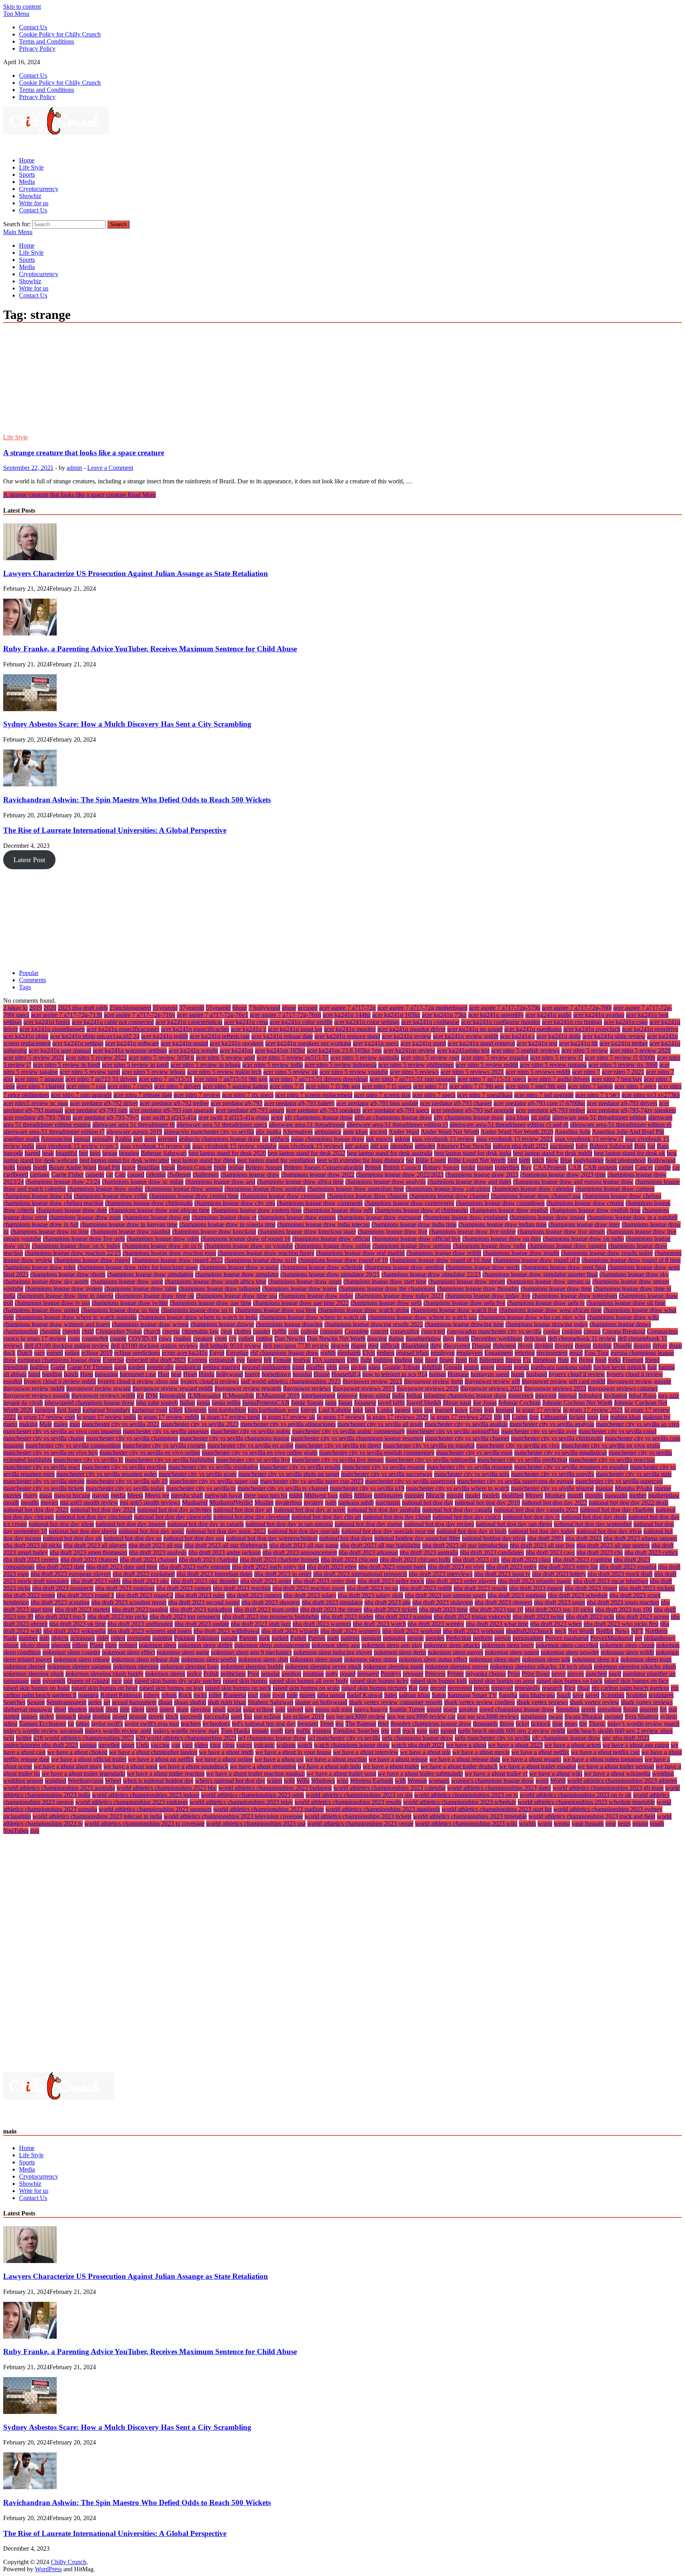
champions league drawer (222, 1324)
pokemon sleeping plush (33, 1674)
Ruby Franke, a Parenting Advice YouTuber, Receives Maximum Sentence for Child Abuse (150, 649)
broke (468, 1167)
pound (348, 1674)
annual (82, 1139)
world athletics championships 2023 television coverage (233, 1816)
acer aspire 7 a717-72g (347, 1008)
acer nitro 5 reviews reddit (538, 1072)
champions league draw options (412, 1246)
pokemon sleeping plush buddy (104, 1674)
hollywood (230, 1374)
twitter (24, 1738)
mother (638, 1495)
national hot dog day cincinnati (94, 1517)
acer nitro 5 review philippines (416, 1065)
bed (83, 1153)
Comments (33, 980)
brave (129, 1167)
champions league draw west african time (550, 1310)
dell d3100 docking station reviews (154, 1346)
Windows (323, 1781)
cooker (552, 1331)
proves (576, 1674)
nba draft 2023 (584, 1538)
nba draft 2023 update (202, 1624)
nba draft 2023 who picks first (621, 1624)
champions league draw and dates (469, 1182)
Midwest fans (321, 1495)
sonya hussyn (371, 1709)
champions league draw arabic (105, 1189)
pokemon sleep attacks (452, 1645)
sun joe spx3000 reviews (488, 1716)
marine (663, 1488)
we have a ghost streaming (263, 1766)
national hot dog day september (593, 1524)
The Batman (361, 1724)
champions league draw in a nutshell (632, 1217)
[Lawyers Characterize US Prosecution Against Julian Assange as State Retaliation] (30, 558)
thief (383, 1724)
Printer (455, 1674)
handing (52, 1374)
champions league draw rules (39, 1267)
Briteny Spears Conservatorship (323, 1167)
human (437, 1374)
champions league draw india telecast (323, 1224)
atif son (379, 1146)
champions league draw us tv (197, 1310)
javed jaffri (391, 1403)
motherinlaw (664, 1495)
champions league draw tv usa (52, 1303)
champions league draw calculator (448, 1189)
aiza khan (517, 1117)
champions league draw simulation (150, 1274)
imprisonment (318, 1396)
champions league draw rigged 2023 (177, 1260)
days (449, 1339)
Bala (640, 1146)
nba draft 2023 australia (429, 1552)
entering (525, 1353)
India (398, 1396)
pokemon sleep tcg (595, 1659)
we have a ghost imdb (226, 1752)
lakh (370, 1410)
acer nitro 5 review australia (365, 1058)
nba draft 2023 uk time (77, 1624)
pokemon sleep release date (145, 1659)
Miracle (435, 1495)
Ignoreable (173, 1396)
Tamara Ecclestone (43, 1724)
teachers (191, 1724)
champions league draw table (141, 1289)
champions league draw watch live (454, 1310)
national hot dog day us (133, 1538)
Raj (413, 1688)
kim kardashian (227, 1410)
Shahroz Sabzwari (271, 1702)
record (438, 1688)
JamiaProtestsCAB (266, 1403)
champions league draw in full (41, 1224)
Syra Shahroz (642, 1716)
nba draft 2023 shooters (271, 1602)
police (194, 1674)
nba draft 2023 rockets (647, 1588)
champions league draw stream (467, 1281)
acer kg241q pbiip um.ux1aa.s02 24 (95, 1036)
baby (582, 1146)
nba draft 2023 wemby (436, 1624)
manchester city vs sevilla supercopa (410, 1481)
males (61, 1424)
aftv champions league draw (469, 1117)
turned (448, 1731)
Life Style (31, 167)
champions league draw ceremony (283, 1196)
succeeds (191, 1716)
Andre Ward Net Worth (450, 1132)
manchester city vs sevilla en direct (338, 1445)
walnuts (286, 1745)
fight (366, 1360)
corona (592, 1331)
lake (358, 1410)
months (594, 1495)
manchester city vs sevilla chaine (44, 1438)
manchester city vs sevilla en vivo (518, 1445)
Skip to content (22, 7)
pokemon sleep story (495, 1659)
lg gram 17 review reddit (168, 1417)
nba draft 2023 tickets (390, 1610)
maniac (604, 1488)
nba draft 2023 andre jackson (225, 1552)
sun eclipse (267, 1716)
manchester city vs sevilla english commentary (377, 1453)
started (11, 1716)
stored (120, 1716)
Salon (439, 1695)
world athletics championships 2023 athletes (622, 1781)
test (340, 1724)
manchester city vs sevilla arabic (251, 1431)
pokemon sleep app (336, 1645)
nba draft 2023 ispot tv (502, 1574)
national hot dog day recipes (439, 1524)
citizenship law (200, 1331)
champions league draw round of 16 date (441, 1260)
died (373, 1346)
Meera (135, 1495)
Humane (458, 1374)
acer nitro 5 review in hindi (67, 1065)
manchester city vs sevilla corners (164, 1445)
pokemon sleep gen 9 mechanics (251, 1652)
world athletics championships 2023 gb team (608, 1788)
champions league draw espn (85, 1217)
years (624, 1823)
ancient (378, 1132)
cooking (572, 1331)
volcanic (264, 1745)
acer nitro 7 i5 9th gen (333, 1086)
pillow (80, 1645)
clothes (243, 1331)
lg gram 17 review (539, 1410)
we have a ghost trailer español (538, 1766)
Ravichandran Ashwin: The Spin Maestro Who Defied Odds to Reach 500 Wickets (137, 800)
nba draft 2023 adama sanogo (640, 1538)
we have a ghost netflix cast (605, 1752)
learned (444, 1410)
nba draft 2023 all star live (542, 1545)
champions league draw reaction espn (169, 1253)
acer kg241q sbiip (559, 1036)
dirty (436, 1346)
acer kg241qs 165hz (280, 1050)
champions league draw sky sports (46, 1281)
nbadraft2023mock (529, 1631)
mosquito (616, 1495)
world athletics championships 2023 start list (497, 1809)
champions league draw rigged (92, 1260)
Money (534, 1495)
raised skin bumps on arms (502, 1681)
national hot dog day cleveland (252, 1517)
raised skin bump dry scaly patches (178, 1681)
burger (485, 1167)
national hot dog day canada (457, 1510)
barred (33, 1153)
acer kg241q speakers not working (308, 1043)
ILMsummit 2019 (278, 1396)
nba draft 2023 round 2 (144, 1595)
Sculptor (636, 1695)
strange (138, 1716)
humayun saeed (490, 1374)
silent (138, 1709)
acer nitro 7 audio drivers (559, 1079)
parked (280, 1638)
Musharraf (195, 1503)
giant (298, 1367)
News (622, 1631)
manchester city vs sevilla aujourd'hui (453, 1431)
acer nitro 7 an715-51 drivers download (319, 1079)
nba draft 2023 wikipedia (75, 1631)
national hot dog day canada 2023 (536, 1510)
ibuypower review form (433, 1381)
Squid (630, 1709)
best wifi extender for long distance (361, 1160)
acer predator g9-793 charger (456, 1103)
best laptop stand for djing (203, 1160)
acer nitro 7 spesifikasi (485, 1095)
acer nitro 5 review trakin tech (224, 1072)
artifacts (280, 1139)
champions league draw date (72, 1210)
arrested (167, 1139)
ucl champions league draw (272, 1738)
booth (40, 1167)
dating (396, 1339)
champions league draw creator (585, 1203)
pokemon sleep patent (512, 1652)
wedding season (23, 1781)
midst (296, 1495)
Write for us (34, 203)
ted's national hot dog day (264, 1724)
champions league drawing (289, 1324)
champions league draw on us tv (162, 1246)
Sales (391, 1695)
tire (583, 1724)
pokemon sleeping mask (393, 1667)
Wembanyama (86, 1781)
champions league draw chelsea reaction (53, 1203)
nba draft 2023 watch (379, 1624)
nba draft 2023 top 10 (496, 1610)
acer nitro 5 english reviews (525, 1050)
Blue (566, 1160)
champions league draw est (156, 1217)
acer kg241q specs (376, 1043)
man (75, 1424)
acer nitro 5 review (585, 1050)
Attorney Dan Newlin (464, 1146)
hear (176, 1374)
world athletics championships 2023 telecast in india (97, 1816)
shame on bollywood (321, 1702)
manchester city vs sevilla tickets (44, 1488)
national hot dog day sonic (151, 1531)
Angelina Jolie (573, 1132)
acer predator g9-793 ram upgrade (172, 1110)
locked (577, 1417)
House (322, 1374)
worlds (527, 1823)
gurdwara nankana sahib (561, 1367)
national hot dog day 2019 (487, 1503)
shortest (77, 1709)
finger (447, 1360)
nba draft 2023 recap (372, 1588)
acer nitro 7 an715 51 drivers (101, 1079)
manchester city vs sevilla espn (474, 1453)
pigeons (61, 1645)
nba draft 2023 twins (538, 1617)
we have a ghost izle (425, 1752)
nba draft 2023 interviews (441, 1574)
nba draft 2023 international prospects (360, 1574)
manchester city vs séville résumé (552, 1488)
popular (270, 1674)
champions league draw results (521, 1253)
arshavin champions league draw (220, 1139)
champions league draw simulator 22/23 (431, 1274)
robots (169, 1695)
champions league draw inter (584, 1224)
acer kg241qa (236, 1050)
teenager (308, 1724)
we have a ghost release (398, 1759)
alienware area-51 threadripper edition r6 (621, 1125)
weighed (55, 1781)
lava (417, 1410)
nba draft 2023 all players (95, 1545)
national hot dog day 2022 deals (629, 1503)
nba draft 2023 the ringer (331, 1610)
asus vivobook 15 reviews (311, 1146)
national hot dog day (428, 1503)
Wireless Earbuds (372, 1781)
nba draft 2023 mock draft (620, 1574)
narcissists (388, 1503)
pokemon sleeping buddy (252, 1667)
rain (128, 1681)
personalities (528, 1638)
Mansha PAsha (634, 1488)
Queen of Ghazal (88, 1681)
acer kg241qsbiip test (463, 1050)
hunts (518, 1374)
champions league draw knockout (214, 1232)
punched (596, 1674)
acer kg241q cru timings (572, 1022)
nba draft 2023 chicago (349, 1560)
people (415, 1638)
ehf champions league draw (284, 1353)
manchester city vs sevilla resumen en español (571, 1467)
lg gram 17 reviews (341, 1417)
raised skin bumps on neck (238, 1688)
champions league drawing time (464, 1324)
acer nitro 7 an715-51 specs (492, 1079)
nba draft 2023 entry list (568, 1567)
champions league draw (250, 1174)
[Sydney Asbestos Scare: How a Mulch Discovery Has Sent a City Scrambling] (30, 709)
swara (556, 1716)
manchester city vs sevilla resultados (213, 1467)
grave (487, 1367)
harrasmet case (138, 1374)
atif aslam (357, 1146)
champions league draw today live (488, 1296)
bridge (236, 1167)
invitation (615, 1396)
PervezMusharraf (612, 1638)
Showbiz (30, 196)
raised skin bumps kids (439, 1681)
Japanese (365, 1403)
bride (220, 1167)
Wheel (113, 1781)
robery (152, 1695)
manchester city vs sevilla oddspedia (431, 1460)
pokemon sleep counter (71, 1652)
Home (27, 160)
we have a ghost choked (77, 1752)
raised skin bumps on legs (171, 1688)
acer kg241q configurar (430, 1022)
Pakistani (208, 1638)
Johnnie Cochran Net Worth (577, 1403)
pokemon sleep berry (508, 1645)
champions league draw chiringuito (149, 1203)
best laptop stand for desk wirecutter (124, 1160)
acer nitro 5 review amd (225, 1058)
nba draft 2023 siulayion (443, 1602)
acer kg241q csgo (626, 1022)
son (309, 1709)
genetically (160, 1367)
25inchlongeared (130, 1008)
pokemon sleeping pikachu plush (635, 1667)
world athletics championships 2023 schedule (460, 1802)
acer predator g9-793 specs (396, 1110)
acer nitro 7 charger (40, 1086)
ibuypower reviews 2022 (555, 1388)
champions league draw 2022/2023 (400, 1174)
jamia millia (226, 1403)
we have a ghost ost (279, 1759)
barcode (13, 1153)
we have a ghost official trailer (89, 1759)
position (291, 1674)
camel (626, 1167)
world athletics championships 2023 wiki (466, 1823)
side (125, 1709)
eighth (328, 1353)
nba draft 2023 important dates (214, 1574)
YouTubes (16, 1831)
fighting (383, 1360)
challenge (179, 1174)
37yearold (192, 1008)
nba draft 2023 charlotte (209, 1560)
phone (11, 1645)
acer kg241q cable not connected (113, 1022)
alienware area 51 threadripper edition (599, 1117)
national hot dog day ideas (61, 1524)
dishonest (504, 1346)
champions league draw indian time (502, 1224)
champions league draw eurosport (379, 1217)
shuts (112, 1709)
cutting (264, 1339)
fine (419, 1360)
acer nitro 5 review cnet (430, 1058)
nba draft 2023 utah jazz (261, 1624)
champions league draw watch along (364, 1310)
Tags (25, 987)
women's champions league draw (493, 1781)
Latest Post (29, 860)
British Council (402, 1167)
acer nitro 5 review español (495, 1058)
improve (347, 1396)
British (373, 1167)
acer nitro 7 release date (143, 1095)
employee (443, 1353)
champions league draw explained (465, 1217)
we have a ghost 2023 (515, 1745)
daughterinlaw (423, 1339)
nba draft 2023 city (476, 1560)
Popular (29, 973)
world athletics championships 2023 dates (499, 1788)
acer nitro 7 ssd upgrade (544, 1095)
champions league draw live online (472, 1232)
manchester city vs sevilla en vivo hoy (51, 1453)
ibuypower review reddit (34, 1388)
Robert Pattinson (121, 1695)
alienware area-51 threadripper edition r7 (54, 1132)
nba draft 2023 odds (96, 1581)
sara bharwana (537, 1695)
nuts (44, 1638)
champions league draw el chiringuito (421, 1210)
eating (72, 1353)
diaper (359, 1346)
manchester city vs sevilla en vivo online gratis (260, 1453)
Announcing (56, 1139)
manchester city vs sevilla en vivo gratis (611, 1445)
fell (268, 1360)
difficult (390, 1346)
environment (552, 1353)
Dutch (25, 1353)
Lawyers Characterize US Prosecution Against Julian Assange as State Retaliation (136, 573)
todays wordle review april (118, 1731)
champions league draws (620, 1324)
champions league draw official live (416, 1239)
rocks (200, 1695)
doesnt (583, 1346)
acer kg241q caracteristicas (189, 1022)
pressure (413, 1674)
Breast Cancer (194, 1167)
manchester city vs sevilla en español (429, 1445)
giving (359, 1367)
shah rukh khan (227, 1702)
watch (305, 1745)
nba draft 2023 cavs (550, 1552)
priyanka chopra (486, 1674)
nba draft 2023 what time (497, 1624)
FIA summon (329, 1360)
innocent (546, 1396)
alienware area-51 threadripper (307, 1125)
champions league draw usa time (276, 1310)
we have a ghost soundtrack (194, 1766)
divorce (564, 1346)
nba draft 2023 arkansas (368, 1552)
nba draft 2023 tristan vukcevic (472, 1617)
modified (513, 1495)
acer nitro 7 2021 (623, 1072)
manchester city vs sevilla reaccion (612, 1460)
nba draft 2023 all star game (304, 1545)
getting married (221, 1367)
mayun (100, 1495)
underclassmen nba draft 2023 (41, 1745)
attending (402, 1146)
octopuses (82, 1638)
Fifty (353, 1360)
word (542, 1781)
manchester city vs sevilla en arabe (250, 1445)
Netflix (605, 1631)
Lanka (385, 1410)
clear (226, 1331)
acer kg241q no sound (475, 1029)
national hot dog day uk (72, 1538)
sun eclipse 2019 (303, 1716)
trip (385, 1731)
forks (614, 1360)
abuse (289, 1008)
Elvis (369, 1353)
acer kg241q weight (193, 1050)
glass (374, 1367)
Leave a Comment (110, 468)
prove (559, 1674)
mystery (314, 1503)
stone (84, 1716)
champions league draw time (556, 1289)
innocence (521, 1396)
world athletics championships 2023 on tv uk (576, 1795)
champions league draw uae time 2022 (301, 1303)
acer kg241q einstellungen (52, 1029)
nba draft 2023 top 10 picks (559, 1610)
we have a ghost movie (481, 1752)
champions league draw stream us (549, 1281)
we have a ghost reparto (532, 1759)
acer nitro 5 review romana (553, 1065)
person (503, 1638)
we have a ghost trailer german (616, 1766)
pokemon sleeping (136, 1667)
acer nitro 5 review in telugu (206, 1065)
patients (350, 1638)
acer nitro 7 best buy (617, 1079)
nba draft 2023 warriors (322, 1624)
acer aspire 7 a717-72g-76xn (285, 1015)
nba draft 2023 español (628, 1567)
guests (521, 1367)
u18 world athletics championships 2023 (84, 1738)
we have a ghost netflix (540, 1752)
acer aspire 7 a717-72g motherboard (422, 1008)
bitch (538, 1160)
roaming (88, 1695)
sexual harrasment (134, 1702)
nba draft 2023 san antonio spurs (445, 1595)
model (473, 1495)
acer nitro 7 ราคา (598, 1095)
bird (512, 1160)
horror (252, 1374)
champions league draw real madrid (360, 1253)
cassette (95, 1174)
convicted (433, 1331)
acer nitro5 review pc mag (36, 1103)
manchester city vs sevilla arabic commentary (348, 1431)
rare (424, 1688)
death (463, 1339)
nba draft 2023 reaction (242, 1588)
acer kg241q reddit (165, 1036)
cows (165, 1339)
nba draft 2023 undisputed (140, 1624)
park (264, 1638)
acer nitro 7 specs (434, 1095)
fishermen (492, 1360)
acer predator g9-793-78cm (37, 1117)
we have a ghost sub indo (329, 1766)
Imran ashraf (375, 1396)
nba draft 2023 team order (266, 1610)
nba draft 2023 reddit (426, 1588)
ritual (584, 1688)
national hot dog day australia (384, 1510)
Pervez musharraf (567, 1638)
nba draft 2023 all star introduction (465, 1545)
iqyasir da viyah (23, 1403)
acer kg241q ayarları (599, 1015)
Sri (663, 1709)
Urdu (143, 1745)
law (429, 1410)
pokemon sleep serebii (209, 1659)
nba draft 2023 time (443, 1610)
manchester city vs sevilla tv (201, 1488)
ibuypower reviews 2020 (428, 1388)
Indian (414, 1396)
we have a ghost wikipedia (617, 1774)
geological (188, 1367)
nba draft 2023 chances (89, 1560)
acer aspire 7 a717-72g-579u (505, 1008)
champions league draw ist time (50, 1232)
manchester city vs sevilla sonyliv (553, 1474)
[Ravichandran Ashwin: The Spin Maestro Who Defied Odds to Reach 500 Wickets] (30, 784)
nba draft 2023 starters (82, 1610)
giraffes (315, 1367)
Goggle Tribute (401, 1367)
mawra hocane (72, 1495)
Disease (481, 1346)
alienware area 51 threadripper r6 (134, 1125)
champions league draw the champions (387, 1289)
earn (39, 1353)
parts (333, 1638)
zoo (35, 1831)
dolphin (602, 1346)
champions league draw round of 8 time (631, 1260)
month (575, 1495)
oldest (118, 1638)
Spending (568, 1709)
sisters (167, 1709)
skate (182, 1709)
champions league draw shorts (68, 1274)
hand (34, 1374)
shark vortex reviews (647, 1702)
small (219, 1709)
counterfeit (95, 1339)
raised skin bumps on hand (36, 1688)
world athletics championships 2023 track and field (592, 1816)
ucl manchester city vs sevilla (344, 1738)
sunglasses (534, 1716)
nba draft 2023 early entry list (269, 1567)
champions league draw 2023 (482, 1174)
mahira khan (626, 1417)
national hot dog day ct (531, 1517)
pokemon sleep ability (205, 1645)
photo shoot (35, 1645)
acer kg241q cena (246, 1022)
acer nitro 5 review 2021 (34, 1058)
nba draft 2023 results (480, 1588)
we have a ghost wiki (556, 1774)
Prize (514, 1674)
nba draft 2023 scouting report (129, 1602)
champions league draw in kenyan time (129, 1224)
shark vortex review (594, 1702)
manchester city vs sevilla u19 (367, 1488)
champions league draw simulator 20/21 (330, 1274)
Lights (520, 1417)
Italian (187, 1403)
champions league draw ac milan (143, 1182)
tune (422, 1731)
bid (410, 1160)
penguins (394, 1638)
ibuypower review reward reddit (173, 1388)
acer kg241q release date (282, 1036)
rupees (307, 1695)
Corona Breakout (624, 1331)
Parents (248, 1638)
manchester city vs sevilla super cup (214, 1481)
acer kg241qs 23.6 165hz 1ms (344, 1050)
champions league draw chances (367, 1196)
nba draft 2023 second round (204, 1602)
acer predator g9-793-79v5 (106, 1117)
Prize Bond (536, 1674)
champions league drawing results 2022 (374, 1324)
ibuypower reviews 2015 (364, 1388)
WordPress (48, 2569)
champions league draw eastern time (256, 1210)
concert (379, 1331)
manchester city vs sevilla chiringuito (557, 1438)
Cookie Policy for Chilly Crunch (60, 34)
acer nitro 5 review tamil (90, 1072)
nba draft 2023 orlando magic (535, 1581)
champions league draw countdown (500, 1203)
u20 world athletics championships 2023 (186, 1738)
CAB (575, 1167)
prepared (368, 1674)
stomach (66, 1716)
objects (60, 1638)
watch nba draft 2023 (418, 1745)
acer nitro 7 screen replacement (314, 1095)
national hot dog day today (541, 1531)
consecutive (405, 1331)
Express (197, 1360)
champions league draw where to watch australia (76, 1317)
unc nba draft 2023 (626, 1738)
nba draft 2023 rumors (254, 1595)
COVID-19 (143, 1339)
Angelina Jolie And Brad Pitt (628, 1132)
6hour (240, 1008)
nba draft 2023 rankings (125, 1588)
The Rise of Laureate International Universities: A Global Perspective (115, 830)
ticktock (541, 1724)
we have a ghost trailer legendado (83, 1774)
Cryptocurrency (39, 189)
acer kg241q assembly (496, 1015)
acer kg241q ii (249, 1029)
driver (660, 1346)
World (558, 1781)
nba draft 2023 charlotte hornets (279, 1560)
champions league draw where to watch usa (422, 1317)
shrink (96, 1709)
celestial (156, 1174)
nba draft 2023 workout (412, 1631)
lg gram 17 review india (106, 1417)
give (344, 1367)
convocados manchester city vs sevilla (494, 1331)
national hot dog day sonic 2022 (226, 1531)
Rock (185, 1695)
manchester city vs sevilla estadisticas (561, 1453)
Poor (253, 1674)
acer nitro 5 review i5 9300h (620, 1058)
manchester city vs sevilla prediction (522, 1460)
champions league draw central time (194, 1196)
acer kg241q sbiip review (614, 1036)
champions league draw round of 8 (537, 1260)
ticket (522, 1724)
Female (282, 1360)
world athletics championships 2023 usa (256, 1823)
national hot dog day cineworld (173, 1517)
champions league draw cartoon (615, 1189)
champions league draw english (509, 1210)
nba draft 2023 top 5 (60, 1617)
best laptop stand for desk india (473, 1153)
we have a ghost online (224, 1759)
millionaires (388, 1495)
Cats (120, 1174)
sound (434, 1709)
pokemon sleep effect (128, 1652)
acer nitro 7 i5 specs (387, 1086)
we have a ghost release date (465, 1759)
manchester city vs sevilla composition (73, 1445)
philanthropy (660, 1638)
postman (313, 1674)
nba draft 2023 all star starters (613, 1545)
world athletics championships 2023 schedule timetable (586, 1802)
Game (58, 1367)
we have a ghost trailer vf (496, 1774)
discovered (457, 1346)
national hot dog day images (131, 1524)
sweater (614, 1716)
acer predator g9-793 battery (299, 1103)
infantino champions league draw (465, 1396)
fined (431, 1360)
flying (586, 1360)
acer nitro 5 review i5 (557, 1058)
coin (294, 1331)
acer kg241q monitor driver (411, 1029)
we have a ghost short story (68, 1766)
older (103, 1638)
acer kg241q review (407, 1036)
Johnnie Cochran (519, 1403)
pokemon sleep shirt (263, 1659)
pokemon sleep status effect (433, 1659)
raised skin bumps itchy (379, 1681)
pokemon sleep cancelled (567, 1645)
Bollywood (661, 1160)
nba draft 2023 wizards (290, 1631)
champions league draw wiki (623, 1317)
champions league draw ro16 (260, 1260)
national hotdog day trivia (494, 1538)
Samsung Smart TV (472, 1695)
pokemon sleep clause (627, 1645)
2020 (50, 1008)
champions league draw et (224, 1217)
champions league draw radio (489, 1246)
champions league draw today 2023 (399, 1296)
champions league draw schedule (321, 1267)
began (110, 1153)
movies (49, 1503)
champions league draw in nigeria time (227, 1224)
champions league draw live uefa (84, 1239)
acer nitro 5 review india (273, 1065)
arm (138, 1139)
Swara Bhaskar (584, 1716)
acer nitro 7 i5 (287, 1086)
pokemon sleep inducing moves (333, 1652)
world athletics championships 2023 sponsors (155, 1809)
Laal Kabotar (335, 1410)
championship (21, 1331)
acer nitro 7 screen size (382, 1095)
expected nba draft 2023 (156, 1360)
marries (12, 1495)
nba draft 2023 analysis (158, 1552)
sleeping (201, 1709)
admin (74, 468)
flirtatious (544, 1360)
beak (48, 1153)
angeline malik (21, 1139)
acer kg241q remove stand (347, 1036)
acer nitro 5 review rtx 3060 (623, 1065)
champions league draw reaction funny (266, 1253)
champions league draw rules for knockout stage (138, 1267)
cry (233, 1339)
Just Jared (69, 1410)
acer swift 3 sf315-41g (169, 1117)
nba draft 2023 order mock (391, 1581)
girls (332, 1367)
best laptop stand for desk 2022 (306, 1153)
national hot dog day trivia (609, 1531)
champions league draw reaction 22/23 (73, 1253)
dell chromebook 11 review (582, 1339)
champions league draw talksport (219, 1289)
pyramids (54, 1681)
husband (537, 1374)
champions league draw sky (634, 1274)
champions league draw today (316, 1296)
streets (156, 1716)
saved (592, 1695)
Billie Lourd (431, 1160)
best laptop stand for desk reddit (553, 1153)
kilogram (195, 1410)
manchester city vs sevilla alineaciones (288, 1424)
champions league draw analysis (386, 1182)
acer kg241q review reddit (466, 1036)
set (107, 1702)
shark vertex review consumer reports (396, 1702)
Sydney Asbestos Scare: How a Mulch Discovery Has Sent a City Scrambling (127, 724)
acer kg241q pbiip (26, 1036)
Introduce (590, 1396)
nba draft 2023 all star (156, 1545)
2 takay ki (15, 1008)
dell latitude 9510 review (230, 1346)
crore (221, 1339)
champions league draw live (392, 1232)
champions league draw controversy (409, 1203)
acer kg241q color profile (301, 1022)
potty (332, 1674)
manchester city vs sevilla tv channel (283, 1488)
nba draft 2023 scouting (60, 1602)
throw (507, 1724)
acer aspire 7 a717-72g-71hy (140, 1015)
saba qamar (331, 1695)
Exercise (113, 1360)
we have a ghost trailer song (341, 1774)
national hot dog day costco (467, 1517)
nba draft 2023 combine (582, 1560)
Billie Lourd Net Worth (477, 1160)
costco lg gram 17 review (35, 1339)
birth (525, 1160)
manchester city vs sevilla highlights (170, 1460)
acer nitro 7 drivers (178, 1086)
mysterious (289, 1503)
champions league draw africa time (300, 1182)
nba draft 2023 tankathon (201, 1610)
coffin (279, 1331)
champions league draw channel (449, 1196)
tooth (277, 1731)
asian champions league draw (328, 1139)
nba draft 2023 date (60, 1567)
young (640, 1823)
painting (162, 1638)
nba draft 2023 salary (310, 1595)
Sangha (508, 1695)
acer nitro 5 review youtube (354, 1072)
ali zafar (541, 1117)
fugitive (39, 1367)
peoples (435, 1638)
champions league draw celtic (111, 1196)
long (593, 1417)
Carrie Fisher (67, 1174)
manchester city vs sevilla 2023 (200, 1424)
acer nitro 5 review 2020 (640, 1050)
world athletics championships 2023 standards (383, 1809)
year (611, 1823)
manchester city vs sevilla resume (384, 1467)
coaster (262, 1331)
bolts (9, 1167)
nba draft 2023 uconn (642, 1617)
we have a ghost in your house (293, 1752)
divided (544, 1346)
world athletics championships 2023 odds (253, 1795)
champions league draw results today (607, 1253)
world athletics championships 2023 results (348, 1802)
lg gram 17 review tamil (230, 1417)
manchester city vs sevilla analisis (466, 1424)
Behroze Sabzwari (164, 1153)
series (95, 1702)
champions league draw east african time (159, 1210)
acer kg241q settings (78, 1043)
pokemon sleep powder (570, 1652)
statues (29, 1716)
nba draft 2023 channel (148, 1560)
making (28, 1424)
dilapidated (415, 1346)
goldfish (432, 1367)
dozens (642, 1346)
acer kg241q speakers (237, 1043)
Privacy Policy (37, 49)
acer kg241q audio (548, 1015)
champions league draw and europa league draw (573, 1182)
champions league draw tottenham (575, 1296)
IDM (152, 1396)
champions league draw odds (163, 1239)
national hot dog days (346, 1538)
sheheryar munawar (28, 1709)
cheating (50, 1331)
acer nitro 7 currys (130, 1086)
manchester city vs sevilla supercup (619, 1481)
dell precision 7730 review (296, 1346)
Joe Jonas (485, 1403)
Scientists (613, 1695)
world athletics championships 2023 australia (59, 1788)
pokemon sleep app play (392, 1645)
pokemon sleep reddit (627, 1652)
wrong (562, 1823)
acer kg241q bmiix (47, 1022)
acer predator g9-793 (236, 1103)
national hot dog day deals (594, 1517)
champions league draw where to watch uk (313, 1317)
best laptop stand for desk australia (390, 1153)
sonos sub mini (334, 1709)
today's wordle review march (643, 1724)
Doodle (623, 1346)
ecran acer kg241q (185, 1353)
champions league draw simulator (237, 1274)
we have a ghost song (130, 1766)
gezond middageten (266, 1367)
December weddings (497, 1339)
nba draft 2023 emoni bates (392, 1567)
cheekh (71, 1331)
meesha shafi (187, 1495)
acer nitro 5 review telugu (154, 1072)
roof (253, 1695)
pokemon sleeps (165, 1674)
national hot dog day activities (174, 1510)
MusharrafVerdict (231, 1503)
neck (561, 1631)
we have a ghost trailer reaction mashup (255, 1774)
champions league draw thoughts (478, 1289)
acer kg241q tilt (578, 1043)
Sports (27, 175)
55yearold (218, 1008)
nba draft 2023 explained (144, 1574)
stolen (47, 1716)
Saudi (564, 1695)
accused (308, 1008)
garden (137, 1367)
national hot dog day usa (194, 1538)
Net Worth (581, 1631)
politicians (233, 1674)
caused (136, 1174)
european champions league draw (59, 1360)
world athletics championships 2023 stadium (269, 1809)
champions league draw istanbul (130, 1232)
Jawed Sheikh (424, 1403)
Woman (417, 1781)
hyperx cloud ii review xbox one (138, 1381)
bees (95, 1153)
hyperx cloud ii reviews (210, 1381)
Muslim (264, 1503)
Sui (248, 1716)
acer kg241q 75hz (444, 1015)
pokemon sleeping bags (189, 1667)
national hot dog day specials (304, 1531)
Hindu (207, 1374)
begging (129, 1153)
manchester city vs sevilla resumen (470, 1467)
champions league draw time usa (236, 1296)
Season (36, 1702)
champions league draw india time (414, 1224)
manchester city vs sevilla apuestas (166, 1431)
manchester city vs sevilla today (125, 1488)
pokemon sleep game (183, 1652)
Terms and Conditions (47, 41)
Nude (10, 1638)
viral (215, 1745)
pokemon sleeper (24, 1667)
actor (277, 1117)
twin (9, 1738)
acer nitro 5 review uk (291, 1072)
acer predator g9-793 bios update (377, 1103)
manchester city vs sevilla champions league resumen (357, 1438)
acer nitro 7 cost (86, 1086)
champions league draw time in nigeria (65, 1296)
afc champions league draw (319, 1117)
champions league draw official (331, 1239)
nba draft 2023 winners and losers (150, 1631)
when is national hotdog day (158, 1781)
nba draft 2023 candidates (492, 1552)
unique (88, 1745)
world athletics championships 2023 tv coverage (144, 1823)
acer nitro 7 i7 (430, 1086)
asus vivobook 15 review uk (155, 1146)
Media (27, 182)
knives (309, 1410)
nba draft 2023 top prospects (185, 1617)
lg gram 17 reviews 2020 (397, 1417)
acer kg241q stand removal (481, 1043)
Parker (298, 1638)
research (552, 1688)
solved (295, 1709)
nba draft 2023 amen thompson (88, 1552)
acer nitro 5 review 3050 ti (161, 1058)
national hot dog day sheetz (83, 1531)
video (201, 1745)
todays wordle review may (186, 1731)
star (673, 1709)
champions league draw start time (385, 1281)
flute (563, 1360)
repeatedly (527, 1688)
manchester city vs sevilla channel (467, 1438)
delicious (535, 1339)
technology (216, 1724)
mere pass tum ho (266, 1495)
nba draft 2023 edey (332, 1567)
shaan (165, 1702)
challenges (206, 1174)
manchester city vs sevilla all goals (380, 1424)
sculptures (661, 1695)
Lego (476, 1410)
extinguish (222, 1360)
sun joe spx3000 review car (421, 1716)
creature (203, 1339)
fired (461, 1360)
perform (483, 1638)
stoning (101, 1716)
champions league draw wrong (150, 1324)
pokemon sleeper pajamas (79, 1667)
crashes (182, 1339)
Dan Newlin (290, 1339)
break (168, 1167)
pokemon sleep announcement (272, 1645)
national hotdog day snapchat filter (417, 1538)
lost (604, 1417)
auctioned (562, 1146)
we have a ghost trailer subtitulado (420, 1774)
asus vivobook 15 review (443, 1139)
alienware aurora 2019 (134, 1132)
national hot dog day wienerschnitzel (272, 1538)
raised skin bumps (245, 1681)
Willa (303, 1781)
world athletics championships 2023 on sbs (359, 1795)
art (265, 1139)
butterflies (507, 1167)
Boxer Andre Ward (73, 1167)
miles (346, 1495)
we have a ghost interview (366, 1752)
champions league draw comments (320, 1203)
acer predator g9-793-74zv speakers (631, 1110)
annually (103, 1139)
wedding (663, 1774)
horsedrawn (276, 1374)
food (601, 1360)
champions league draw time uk (155, 1296)
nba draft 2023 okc (146, 1581)
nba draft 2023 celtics (651, 1552)
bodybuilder (589, 1160)
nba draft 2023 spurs (560, 1602)
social (234, 1709)
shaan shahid (190, 1702)
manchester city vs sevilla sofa (472, 1474)
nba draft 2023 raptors (184, 1588)
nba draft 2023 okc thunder (205, 1581)
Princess (435, 1674)
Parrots (317, 1638)
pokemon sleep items (400, 1652)
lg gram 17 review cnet (46, 1417)
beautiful (66, 1153)
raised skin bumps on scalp (306, 1688)
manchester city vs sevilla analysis (552, 1424)
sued (236, 1716)
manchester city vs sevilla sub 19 (127, 1481)
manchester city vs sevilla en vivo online (150, 1453)
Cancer (644, 1167)
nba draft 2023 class (526, 1560)
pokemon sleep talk (546, 1659)
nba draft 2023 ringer (591, 1588)
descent (340, 1346)
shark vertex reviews (542, 1702)
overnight (139, 1638)
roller (215, 1695)
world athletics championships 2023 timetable (470, 1816)
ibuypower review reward (99, 1388)
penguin (371, 1638)
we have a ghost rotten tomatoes (603, 1759)
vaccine (160, 1745)
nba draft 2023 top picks (118, 1617)
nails (331, 1503)
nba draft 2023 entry (511, 1567)
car (676, 1167)
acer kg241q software (132, 1043)
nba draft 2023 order (266, 1581)
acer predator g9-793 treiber (550, 1110)
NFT (637, 1631)
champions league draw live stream (561, 1232)
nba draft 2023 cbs (600, 1552)
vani (187, 1745)
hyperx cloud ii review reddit (60, 1381)
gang (120, 1367)
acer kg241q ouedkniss (533, 1029)
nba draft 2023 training (404, 1617)
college (309, 1331)
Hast (164, 1374)
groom (504, 1367)
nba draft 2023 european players (71, 1574)
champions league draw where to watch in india (198, 1317)
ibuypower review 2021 (372, 1381)
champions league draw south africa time (215, 1281)
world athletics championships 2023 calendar (389, 1788)
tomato (260, 1731)
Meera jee (157, 1495)
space (450, 1709)
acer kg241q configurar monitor (501, 1022)
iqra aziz (669, 1396)
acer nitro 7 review (197, 1095)
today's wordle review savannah (43, 1731)
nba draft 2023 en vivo (456, 1567)
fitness (513, 1360)
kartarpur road (150, 1410)
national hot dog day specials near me (388, 1531)
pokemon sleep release (82, 1659)
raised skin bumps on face (636, 1681)
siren (152, 1709)
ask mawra (379, 1139)
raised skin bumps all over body (309, 1681)
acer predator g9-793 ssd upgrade (473, 1110)
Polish (211, 1674)
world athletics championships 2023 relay (241, 1802)
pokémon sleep (158, 1645)
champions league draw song (127, 1281)
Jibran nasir (457, 1403)
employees (470, 1353)
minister (414, 1495)
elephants (349, 1353)
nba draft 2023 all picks (33, 1545)
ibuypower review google (639, 1381)
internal (567, 1396)
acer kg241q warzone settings (130, 1050)
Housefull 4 (346, 1374)
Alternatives (298, 1132)
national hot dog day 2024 (103, 1510)
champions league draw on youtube (249, 1246)
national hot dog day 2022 (554, 1503)
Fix (527, 1360)
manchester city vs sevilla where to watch (458, 1488)
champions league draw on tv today (76, 1246)
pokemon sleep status (371, 1659)
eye (241, 1360)
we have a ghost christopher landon (153, 1752)
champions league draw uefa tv (546, 1303)
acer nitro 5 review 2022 (96, 1058)
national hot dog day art (243, 1510)
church (152, 1331)
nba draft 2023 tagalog (140, 1610)
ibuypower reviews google (36, 1396)
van (176, 1745)
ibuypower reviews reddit (103, 1396)
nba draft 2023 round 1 (85, 1595)
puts (36, 1681)
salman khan (414, 1695)
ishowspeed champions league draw (89, 1403)
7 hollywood (264, 1008)
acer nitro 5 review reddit (487, 1065)
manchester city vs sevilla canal (617, 1431)
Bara (663, 1146)
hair (652, 1367)
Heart (190, 1374)
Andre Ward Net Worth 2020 (517, 1132)
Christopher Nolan (119, 1331)
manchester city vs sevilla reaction (124, 1467)
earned (55, 1353)
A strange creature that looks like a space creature (84, 453)
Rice (570, 1688)
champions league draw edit (338, 1210)
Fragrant (633, 1360)
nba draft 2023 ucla (590, 1617)
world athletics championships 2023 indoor (146, 1795)
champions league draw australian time (356, 1189)
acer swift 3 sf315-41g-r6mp (234, 1117)
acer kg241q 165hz (396, 1015)
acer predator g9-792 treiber (174, 1103)
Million (363, 1495)
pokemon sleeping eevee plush (323, 1667)
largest (403, 1410)
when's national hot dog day (230, 1781)
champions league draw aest (220, 1182)
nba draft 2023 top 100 (624, 1610)
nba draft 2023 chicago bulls (415, 1560)
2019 (36, 1008)
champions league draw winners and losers (57, 1324)
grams (471, 1367)
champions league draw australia (265, 1189)
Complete (357, 1331)
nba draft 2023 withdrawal (227, 1631)
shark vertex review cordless (479, 1702)
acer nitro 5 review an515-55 (293, 1058)
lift (507, 1417)
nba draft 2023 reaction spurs (309, 1588)
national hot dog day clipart (397, 1517)
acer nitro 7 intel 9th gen (536, 1086)
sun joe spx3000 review (356, 1716)
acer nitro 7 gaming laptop (235, 1086)
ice (140, 1396)
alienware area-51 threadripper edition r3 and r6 (509, 1125)
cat (109, 1174)
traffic (303, 1731)
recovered (460, 1688)
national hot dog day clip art (326, 1517)
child (88, 1331)
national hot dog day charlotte (617, 1510)
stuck (172, 1716)
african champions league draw (393, 1117)
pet (638, 1638)
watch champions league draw (352, 1745)
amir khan (355, 1132)
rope (265, 1695)
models (491, 1495)
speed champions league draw (517, 1709)
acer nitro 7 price (635, 1086)
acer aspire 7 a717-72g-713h (67, 1015)
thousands (485, 1724)
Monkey (555, 1495)
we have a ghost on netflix (161, 1759)
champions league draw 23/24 (63, 1182)
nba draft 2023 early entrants (195, 1567)
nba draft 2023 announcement (300, 1552)
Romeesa (235, 1695)
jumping (45, 1410)
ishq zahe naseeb (157, 1403)
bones (24, 1167)
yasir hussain (588, 1823)
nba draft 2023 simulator (332, 1602)
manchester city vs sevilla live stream (338, 1460)
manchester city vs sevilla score (198, 1474)
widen (275, 1781)
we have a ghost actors (573, 1745)
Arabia (123, 1139)
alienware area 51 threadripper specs (222, 1125)
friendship (16, 1367)
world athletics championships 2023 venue (360, 1823)
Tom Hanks (235, 1731)
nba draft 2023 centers (31, 1560)
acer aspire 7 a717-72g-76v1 (212, 1015)
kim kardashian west (273, 1410)
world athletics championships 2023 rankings (132, 1802)
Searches (14, 1702)
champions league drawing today (547, 1324)
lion (534, 1417)
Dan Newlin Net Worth (336, 1339)
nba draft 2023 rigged (536, 1588)
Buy (526, 1167)
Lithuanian (554, 1417)
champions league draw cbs (38, 1196)
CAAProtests (550, 1167)
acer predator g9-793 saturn (250, 1110)
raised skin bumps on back (569, 1681)
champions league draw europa (297, 1217)
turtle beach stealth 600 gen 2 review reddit (512, 1731)
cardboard (16, 1174)
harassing (106, 1374)
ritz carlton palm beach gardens (630, 1688)
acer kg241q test (537, 1043)
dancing (377, 1339)
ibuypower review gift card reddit (563, 1381)
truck (409, 1731)
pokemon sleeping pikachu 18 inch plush (541, 1667)
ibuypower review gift (492, 1381)
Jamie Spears (307, 1403)
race (117, 1681)
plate (111, 1645)
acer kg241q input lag (295, 1029)
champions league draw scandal (239, 1267)
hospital (302, 1374)
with (400, 1781)
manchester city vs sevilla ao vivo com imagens (62, 1431)
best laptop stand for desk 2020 (227, 1153)
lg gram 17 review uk (288, 1417)
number (28, 1638)
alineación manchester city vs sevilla (209, 1132)
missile (455, 1495)
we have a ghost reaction (336, 1759)
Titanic (597, 1724)
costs (74, 1339)
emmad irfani (412, 1353)
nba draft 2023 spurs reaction (623, 1602)
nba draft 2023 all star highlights (380, 1545)
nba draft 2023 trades (347, 1617)
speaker (468, 1709)
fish (473, 1360)
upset (128, 1745)
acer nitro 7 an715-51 (166, 1079)
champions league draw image (547, 1217)
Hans (87, 1374)
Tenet (327, 1724)
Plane (97, 1645)
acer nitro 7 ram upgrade (81, 1095)
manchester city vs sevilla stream (44, 1481)
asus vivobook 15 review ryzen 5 (77, 1146)
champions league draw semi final (564, 1267)
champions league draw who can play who (532, 1317)
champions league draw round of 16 (343, 1260)
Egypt (217, 1353)
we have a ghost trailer (391, 1766)
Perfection (459, 1638)
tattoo (83, 1724)
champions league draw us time (120, 1310)
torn (290, 1731)
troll (396, 1731)
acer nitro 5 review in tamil (135, 1065)
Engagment (499, 1353)
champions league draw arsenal (184, 1189)
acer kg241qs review (409, 1050)
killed (176, 1410)
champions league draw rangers (567, 1246)
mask (46, 1495)
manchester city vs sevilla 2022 (121, 1424)
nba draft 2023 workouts (474, 1631)
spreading (609, 1709)
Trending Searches (356, 1731)
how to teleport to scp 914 (395, 1374)
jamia (203, 1403)
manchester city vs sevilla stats (634, 1474)
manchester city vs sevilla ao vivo (638, 1424)
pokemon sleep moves (455, 1652)
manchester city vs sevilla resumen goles (107, 1474)
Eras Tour (597, 1353)
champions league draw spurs (305, 1281)
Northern (656, 1631)
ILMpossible (238, 1396)
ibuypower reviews (307, 1388)
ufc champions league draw (566, 1738)
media (118, 1495)
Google (453, 1367)
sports (588, 1709)
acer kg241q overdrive (650, 1029)
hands (71, 1374)
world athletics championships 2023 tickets (358, 1816)
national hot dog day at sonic (310, 1510)
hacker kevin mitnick (620, 1367)
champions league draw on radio (583, 1239)
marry (30, 1495)
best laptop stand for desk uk (630, 1153)
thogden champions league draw (431, 1724)
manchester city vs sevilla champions (132, 1438)
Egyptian (237, 1353)
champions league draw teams (299, 1289)
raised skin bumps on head (104, 1688)
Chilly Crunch (69, 2562)
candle (663, 1167)
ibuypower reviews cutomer (623, 1388)
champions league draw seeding (404, 1267)
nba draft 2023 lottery (559, 1574)
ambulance (328, 1132)
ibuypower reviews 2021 (491, 1388)
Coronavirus (662, 1331)
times (571, 1724)
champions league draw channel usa (536, 1196)
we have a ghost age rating (636, 1745)
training (322, 1731)
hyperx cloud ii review (577, 1374)
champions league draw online (333, 1246)
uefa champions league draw (417, 1738)
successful (216, 1716)
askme (402, 1139)
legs (489, 1410)
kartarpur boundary (106, 1410)
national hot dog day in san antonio (289, 1524)
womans (439, 1781)
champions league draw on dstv (502, 1239)
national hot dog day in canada (206, 1524)
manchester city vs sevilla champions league (234, 1438)
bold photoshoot (626, 1160)
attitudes (425, 1146)
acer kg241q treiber (624, 1043)
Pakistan (185, 1638)
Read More (79, 495)
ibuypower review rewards (248, 1388)
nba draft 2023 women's (350, 1631)
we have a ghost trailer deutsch (459, 1766)
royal (279, 1695)
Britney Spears (441, 1167)
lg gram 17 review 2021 (593, 1410)
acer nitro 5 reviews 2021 (472, 1072)
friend (652, 1360)
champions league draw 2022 (318, 1174)
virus (229, 1745)
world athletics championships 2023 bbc (167, 1788)
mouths (30, 1503)
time (558, 1724)
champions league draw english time (595, 1210)
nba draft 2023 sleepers (503, 1602)
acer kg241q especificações (195, 1029)
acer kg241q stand (423, 1043)
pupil (615, 1674)
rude (292, 1695)
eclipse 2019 (97, 1353)
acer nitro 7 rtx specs (248, 1095)
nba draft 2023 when (556, 1624)
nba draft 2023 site (387, 1602)
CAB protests (600, 1167)
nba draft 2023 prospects (63, 1588)
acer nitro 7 (586, 1072)
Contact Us (33, 27)
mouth (11, 1503)
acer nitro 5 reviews (414, 1072)
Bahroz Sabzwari (611, 1146)
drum (675, 1346)
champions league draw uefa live (464, 1303)
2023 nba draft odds (83, 1008)
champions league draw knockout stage (307, 1232)
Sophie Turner (407, 1709)
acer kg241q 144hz (347, 1015)
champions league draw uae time (210, 1303)
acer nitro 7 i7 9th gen (476, 1086)
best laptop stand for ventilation (276, 1160)
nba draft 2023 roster (29, 1595)
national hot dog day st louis (472, 1531)
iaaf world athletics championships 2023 (291, 1381)
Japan (345, 1403)
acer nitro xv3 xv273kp (651, 1095)
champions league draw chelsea (622, 1196)
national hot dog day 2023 (36, 1510)
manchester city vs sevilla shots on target (289, 1474)
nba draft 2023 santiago (517, 1595)
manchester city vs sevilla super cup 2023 (312, 1481)
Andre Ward (404, 1132)
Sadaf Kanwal (365, 1695)
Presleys (391, 1674)
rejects (482, 1688)
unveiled (109, 1745)
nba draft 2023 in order (283, 1574)
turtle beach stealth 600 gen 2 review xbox (620, 1731)
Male (46, 1424)
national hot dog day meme (368, 1524)
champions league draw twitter (130, 1303)
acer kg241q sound (184, 1043)
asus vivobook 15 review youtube (234, 1146)
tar (71, 1724)
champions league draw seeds (483, 1267)
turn (434, 1731)
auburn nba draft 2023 (520, 1146)
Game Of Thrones (90, 1367)
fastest (254, 1360)
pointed (128, 1645)
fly (574, 1360)
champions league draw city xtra (235, 1203)
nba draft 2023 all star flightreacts (226, 1545)
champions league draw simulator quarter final (540, 1274)
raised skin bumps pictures (374, 1688)
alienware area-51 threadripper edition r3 (397, 1125)
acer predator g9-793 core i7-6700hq (539, 1103)
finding (403, 1360)
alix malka (269, 1132)
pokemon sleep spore (316, 1659)
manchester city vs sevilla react (42, 1467)
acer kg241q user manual (60, 1050)
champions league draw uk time (626, 1303)
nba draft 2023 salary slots (370, 1595)
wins (342, 1781)
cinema (171, 1331)
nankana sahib (356, 1503)
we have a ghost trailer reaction (166, 1774)
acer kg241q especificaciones (123, 1029)
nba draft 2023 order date (324, 1581)
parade (229, 1638)
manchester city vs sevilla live (253, 1460)
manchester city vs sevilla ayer (539, 1431)
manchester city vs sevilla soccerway (387, 1474)
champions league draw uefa (386, 1303)
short (60, 1709)
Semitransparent (66, 1702)
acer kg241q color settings (367, 1022)
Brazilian (148, 1167)
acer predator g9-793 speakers (323, 1110)
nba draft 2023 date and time (122, 1567)
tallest (10, 1724)
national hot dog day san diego (514, 1524)
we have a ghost (466, 1745)
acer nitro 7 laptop (590, 1086)
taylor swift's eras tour (152, 1724)
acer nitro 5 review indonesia (341, 1065)
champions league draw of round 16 (246, 1239)
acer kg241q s (517, 1036)
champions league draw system (64, 1289)
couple (118, 1339)
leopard (505, 1410)
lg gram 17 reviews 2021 (461, 1417)
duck (9, 1353)
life (498, 1417)
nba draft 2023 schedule (578, 1595)
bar (651, 1146)
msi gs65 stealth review (89, 1503)
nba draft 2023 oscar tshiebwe (611, 1581)
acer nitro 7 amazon (39, 1079)
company (331, 1331)
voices (244, 1745)
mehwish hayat (223, 1495)
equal (576, 1353)
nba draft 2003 (545, 1538)
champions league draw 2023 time (563, 1174)
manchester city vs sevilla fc (88, 1460)
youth (657, 1823)
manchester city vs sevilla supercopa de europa (515, 1481)
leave (461, 1410)
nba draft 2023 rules (200, 1595)
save (578, 1695)
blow (552, 1160)
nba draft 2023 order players (461, 1581)
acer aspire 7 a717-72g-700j (577, 1008)
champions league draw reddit (444, 1253)
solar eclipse (258, 1709)
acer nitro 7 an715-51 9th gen (231, 1079)
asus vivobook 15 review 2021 (515, 1139)
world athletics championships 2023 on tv (466, 1795)
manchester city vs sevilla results (300, 1467)
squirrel (649, 1709)
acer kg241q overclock (592, 1029)
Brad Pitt (109, 1167)
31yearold (165, 1008)
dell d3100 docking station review (67, 1346)
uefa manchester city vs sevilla (493, 1738)
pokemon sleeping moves (457, 1667)
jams (331, 1403)
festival (302, 1360)
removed (502, 1688)
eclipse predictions (137, 1353)
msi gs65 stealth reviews (150, 1503)
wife (289, 1781)
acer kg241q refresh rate (220, 1036)
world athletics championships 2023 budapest (275, 1788)
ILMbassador (204, 1396)
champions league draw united (41, 1310)
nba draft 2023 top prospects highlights (271, 1617)
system (669, 1716)
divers (525, 1346)
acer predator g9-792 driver (104, 1103)
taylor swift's (107, 1724)
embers (386, 1353)
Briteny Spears (264, 1167)
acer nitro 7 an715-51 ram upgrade (413, 1079)
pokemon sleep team (646, 1659)
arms (150, 1139)
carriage (40, 1174)
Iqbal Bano (643, 1396)
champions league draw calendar (533, 1189)
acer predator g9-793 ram (96, 1110)
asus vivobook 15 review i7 (589, 1139)
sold (280, 1709)
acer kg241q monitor (350, 1029)
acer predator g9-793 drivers (622, 1103)
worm (545, 1823)
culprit (246, 1339)
